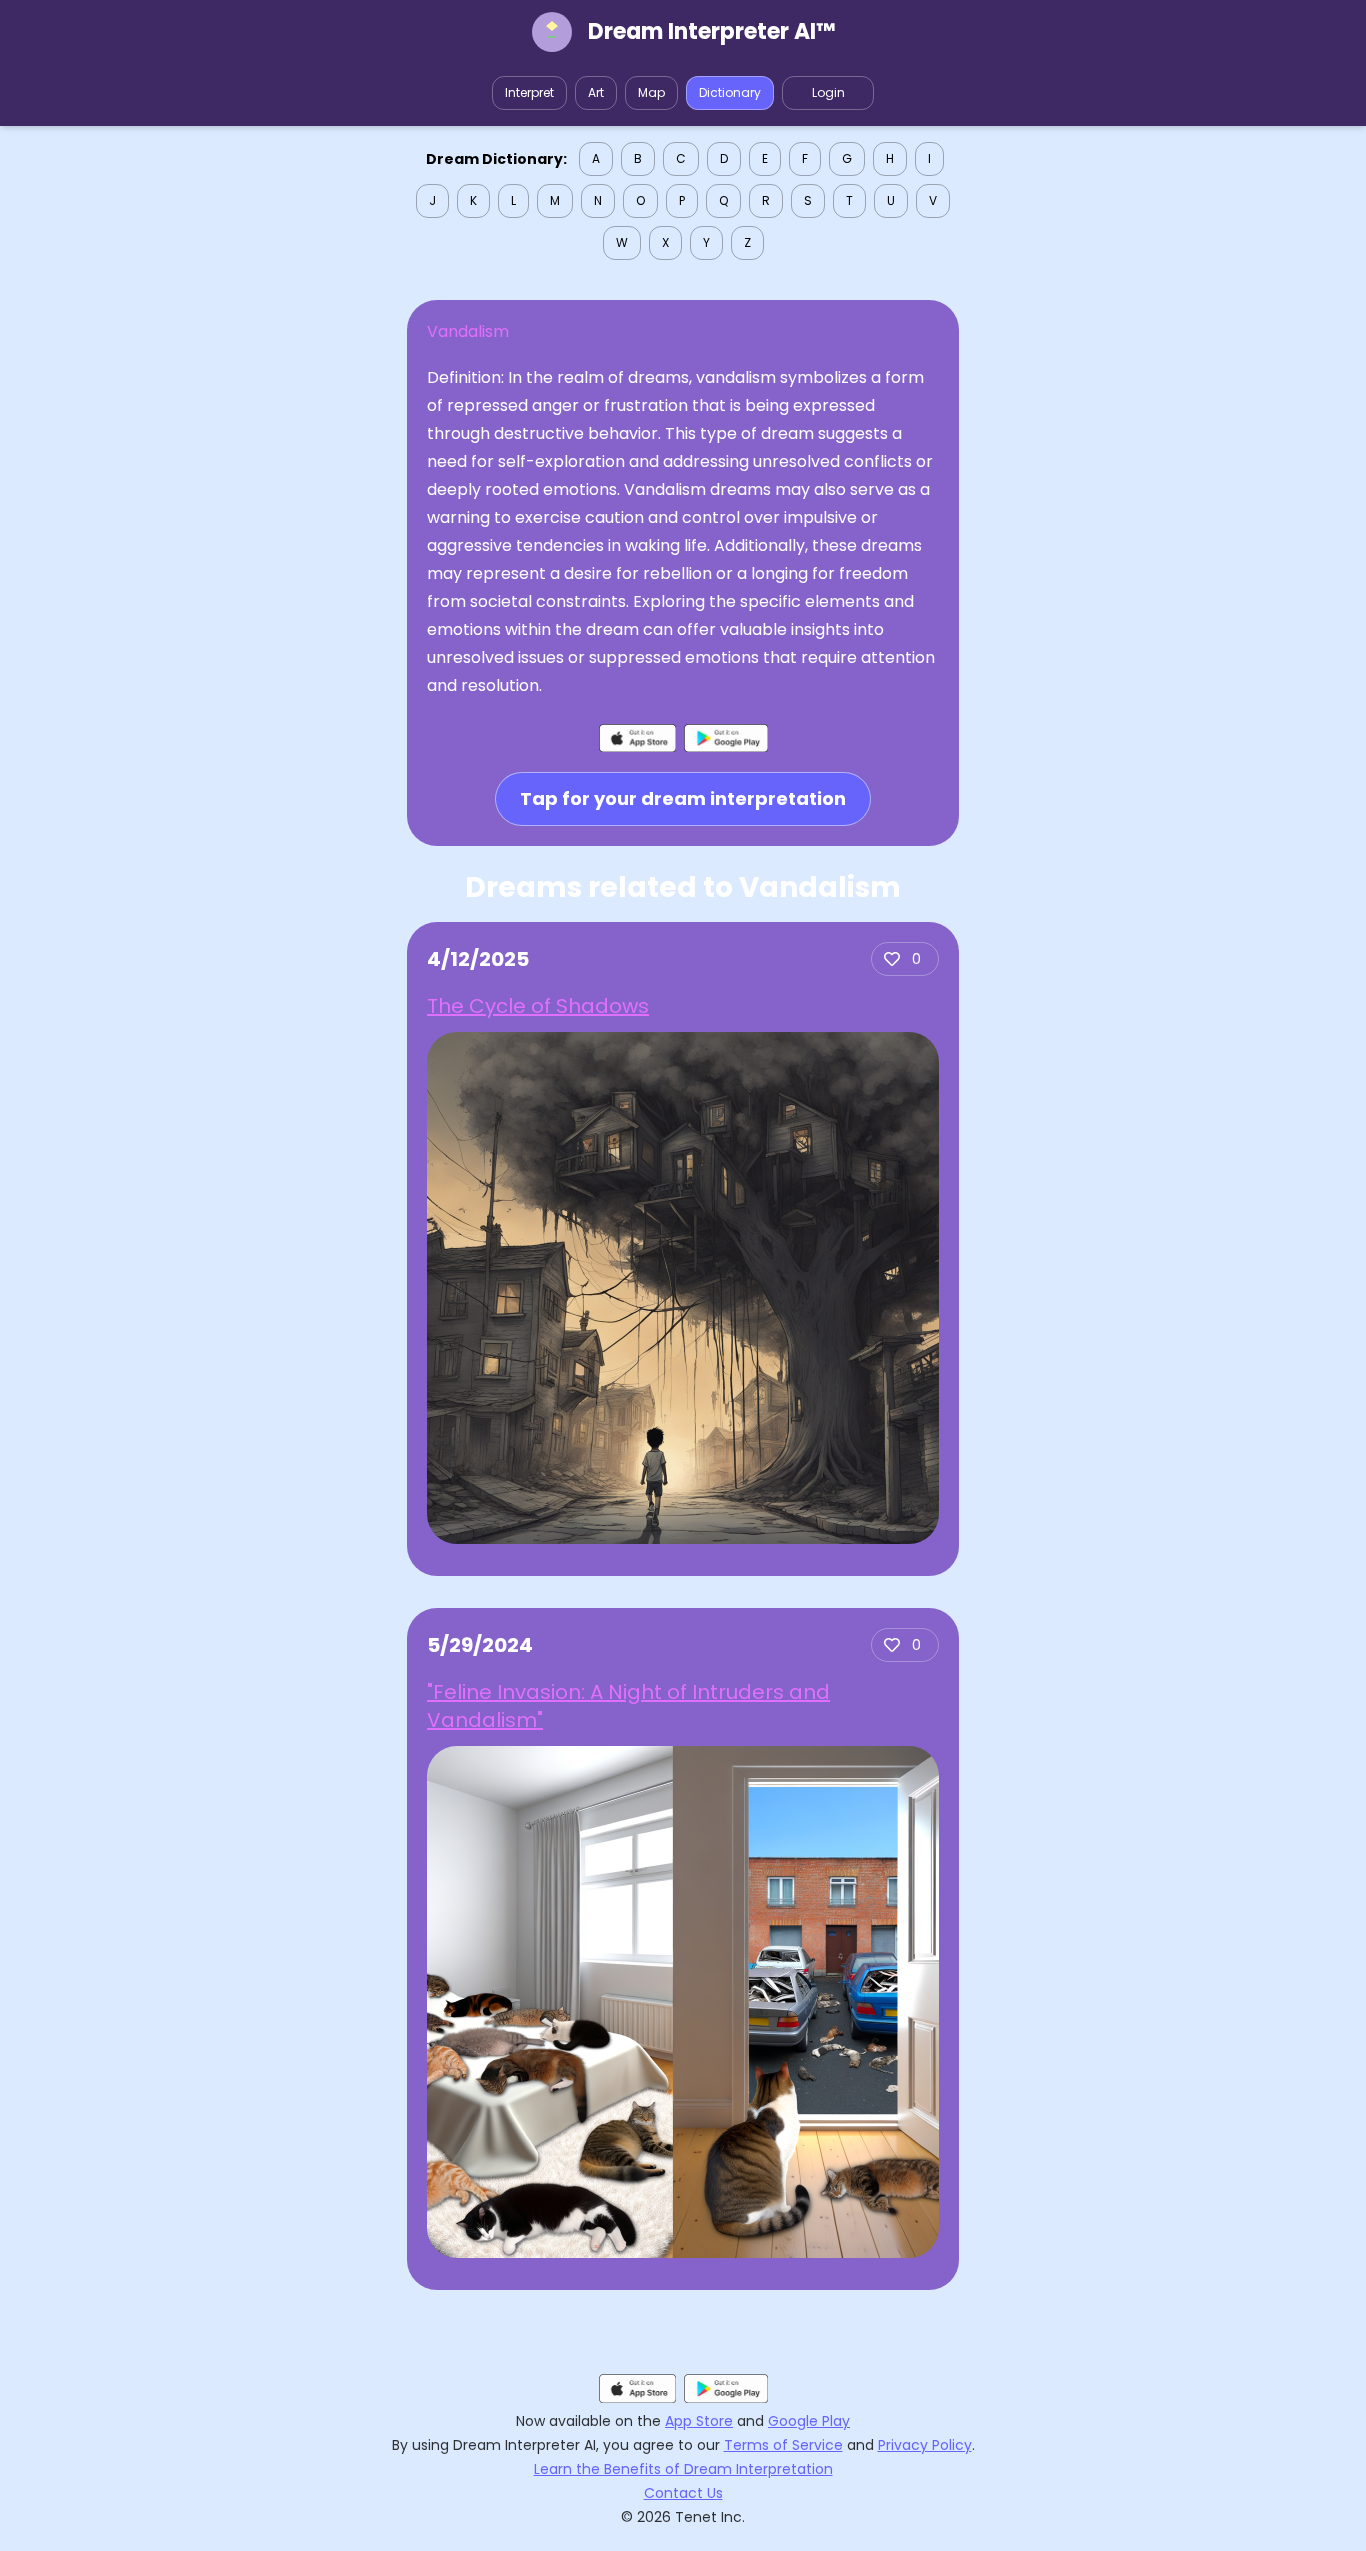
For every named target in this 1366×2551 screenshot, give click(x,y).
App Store (699, 2421)
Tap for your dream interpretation (683, 798)
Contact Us (683, 2493)
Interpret (529, 92)
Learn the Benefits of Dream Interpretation (683, 2469)
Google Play (809, 2421)
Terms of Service (783, 2445)
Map (651, 92)
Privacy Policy (925, 2445)
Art (596, 92)
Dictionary (730, 92)
